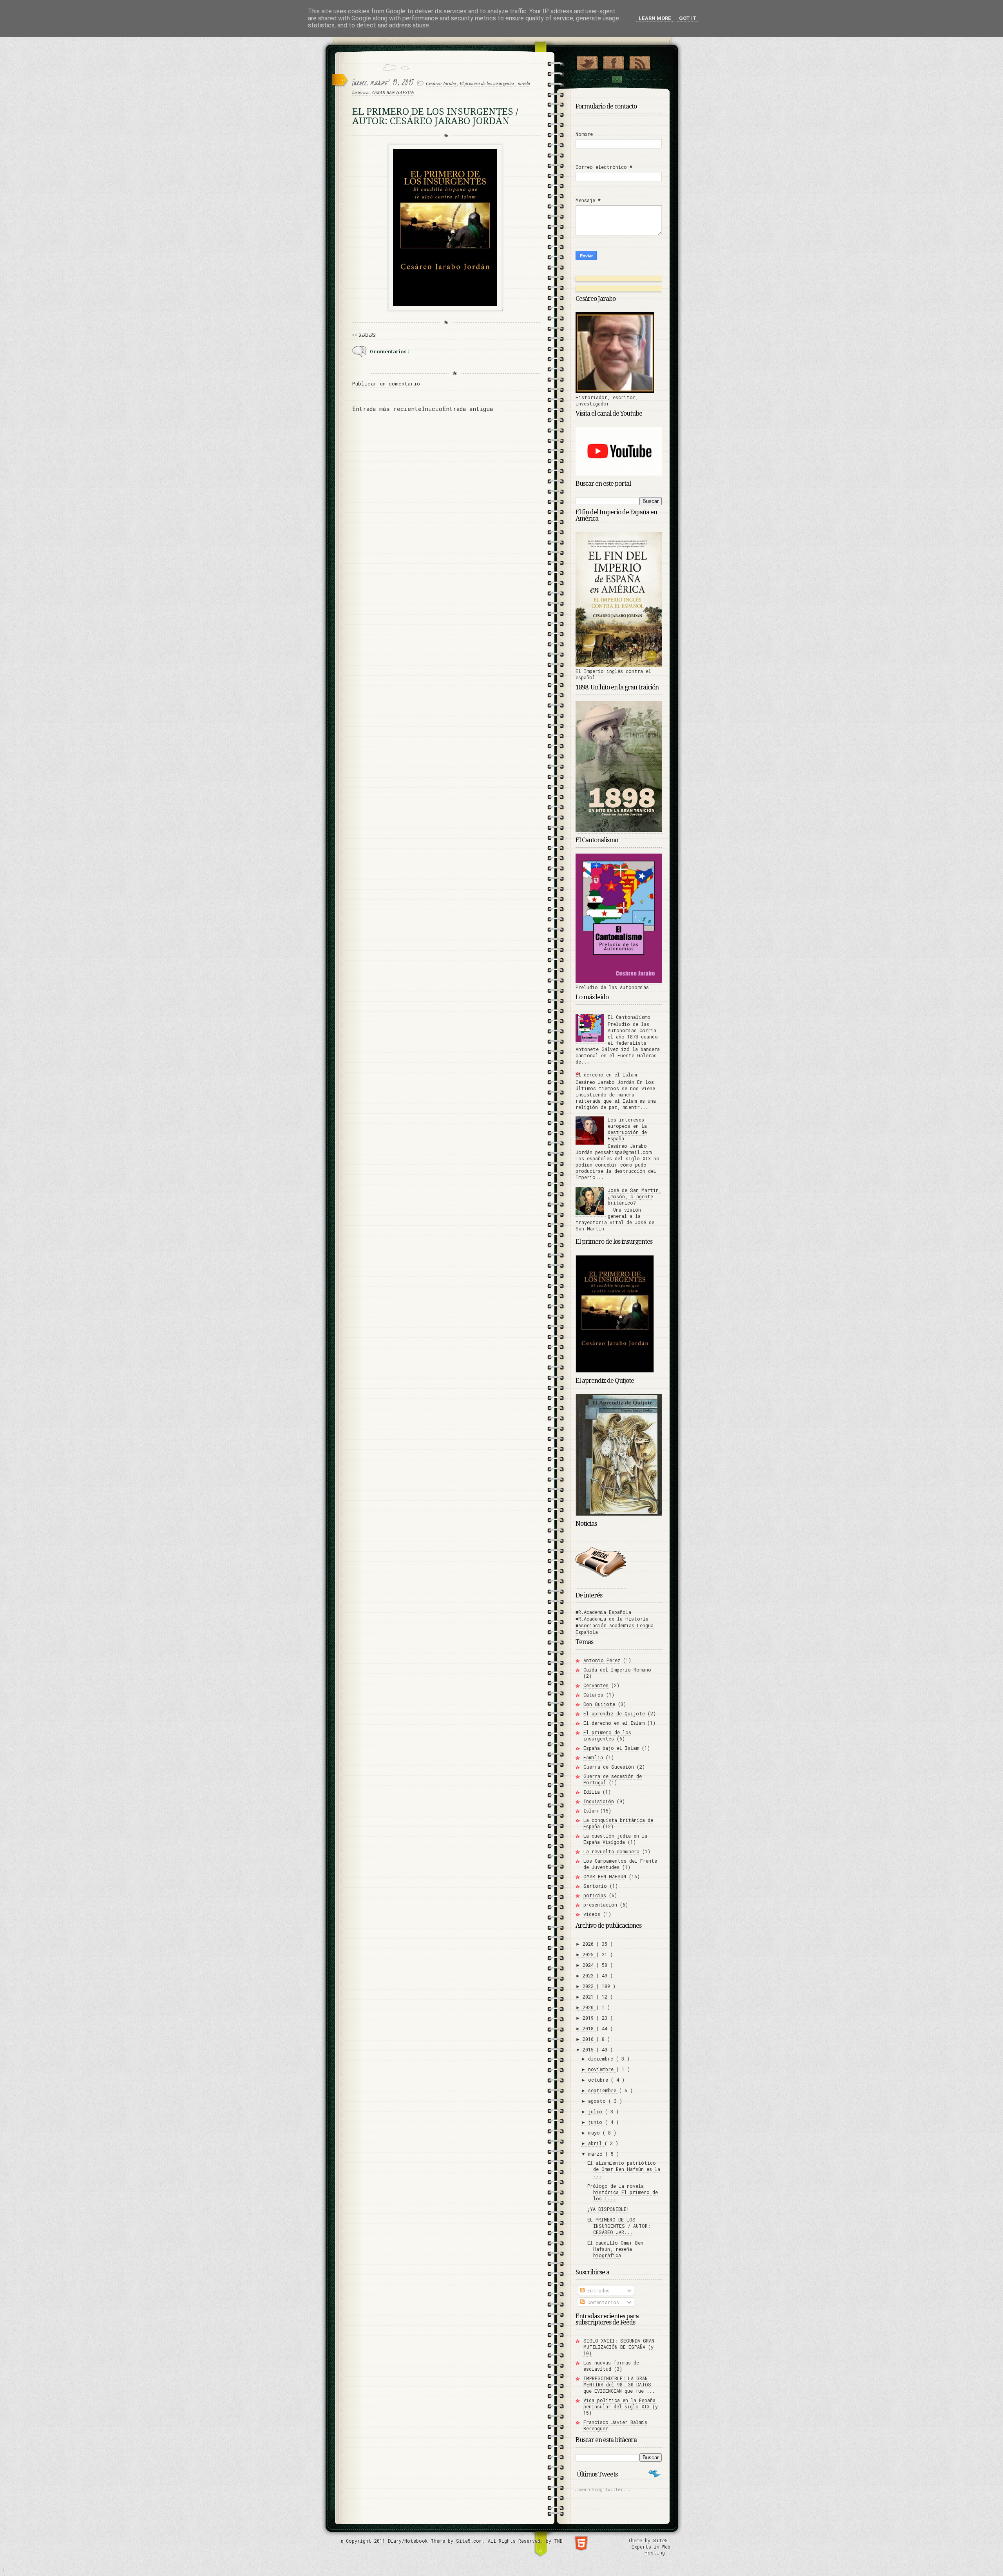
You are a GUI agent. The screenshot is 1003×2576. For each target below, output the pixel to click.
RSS (640, 62)
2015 (589, 2050)
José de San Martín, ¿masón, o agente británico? (635, 1196)
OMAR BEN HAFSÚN (393, 92)
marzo (597, 2154)
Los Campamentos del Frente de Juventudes (620, 1864)
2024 (589, 1965)
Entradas (597, 2290)
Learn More (655, 18)
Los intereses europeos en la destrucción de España (627, 1129)
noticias (595, 1895)
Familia (593, 1757)
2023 (589, 1975)
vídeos (592, 1914)
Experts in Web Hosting (651, 2550)
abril (596, 2143)
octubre (599, 2080)
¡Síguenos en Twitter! (587, 62)
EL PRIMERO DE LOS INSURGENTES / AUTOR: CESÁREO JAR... (619, 2226)
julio (597, 2111)
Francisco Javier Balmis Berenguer (615, 2425)
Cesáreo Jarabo (442, 83)
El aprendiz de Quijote (614, 1713)
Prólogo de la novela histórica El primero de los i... (623, 2192)
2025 (589, 1954)
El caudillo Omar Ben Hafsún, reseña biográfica (615, 2249)
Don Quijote (599, 1704)
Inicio (432, 409)
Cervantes (596, 1685)
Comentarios (602, 2302)
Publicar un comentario (386, 384)
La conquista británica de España (618, 1823)
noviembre (602, 2069)
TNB (558, 2541)
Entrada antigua (468, 409)
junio (597, 2122)
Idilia (592, 1792)
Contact (617, 79)
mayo (595, 2133)
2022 (589, 1986)
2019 (589, 2018)
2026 (589, 1944)
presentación (600, 1905)
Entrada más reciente (387, 409)
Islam (590, 1811)
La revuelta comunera (611, 1851)
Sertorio (595, 1886)
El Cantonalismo (629, 1017)
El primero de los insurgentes (488, 83)
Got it (688, 18)
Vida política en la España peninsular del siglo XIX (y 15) (621, 2406)
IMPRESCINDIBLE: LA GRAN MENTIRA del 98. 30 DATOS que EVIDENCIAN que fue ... (619, 2384)
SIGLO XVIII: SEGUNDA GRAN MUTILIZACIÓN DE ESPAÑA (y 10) (619, 2347)
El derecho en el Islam (606, 1075)
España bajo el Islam (611, 1748)
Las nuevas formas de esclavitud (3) (611, 2366)
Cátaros (593, 1695)
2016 (589, 2039)
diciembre (602, 2059)
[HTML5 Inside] (581, 2543)
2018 (589, 2028)
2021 (589, 1997)
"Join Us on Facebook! (613, 62)
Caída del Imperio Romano (617, 1670)
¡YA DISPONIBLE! (608, 2209)
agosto (598, 2101)
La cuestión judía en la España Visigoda (615, 1839)
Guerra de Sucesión (609, 1767)
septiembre (604, 2090)
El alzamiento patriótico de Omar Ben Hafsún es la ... (624, 2169)
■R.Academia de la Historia (612, 1619)
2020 (589, 2007)
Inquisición (599, 1801)
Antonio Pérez (602, 1660)
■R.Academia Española (603, 1612)
